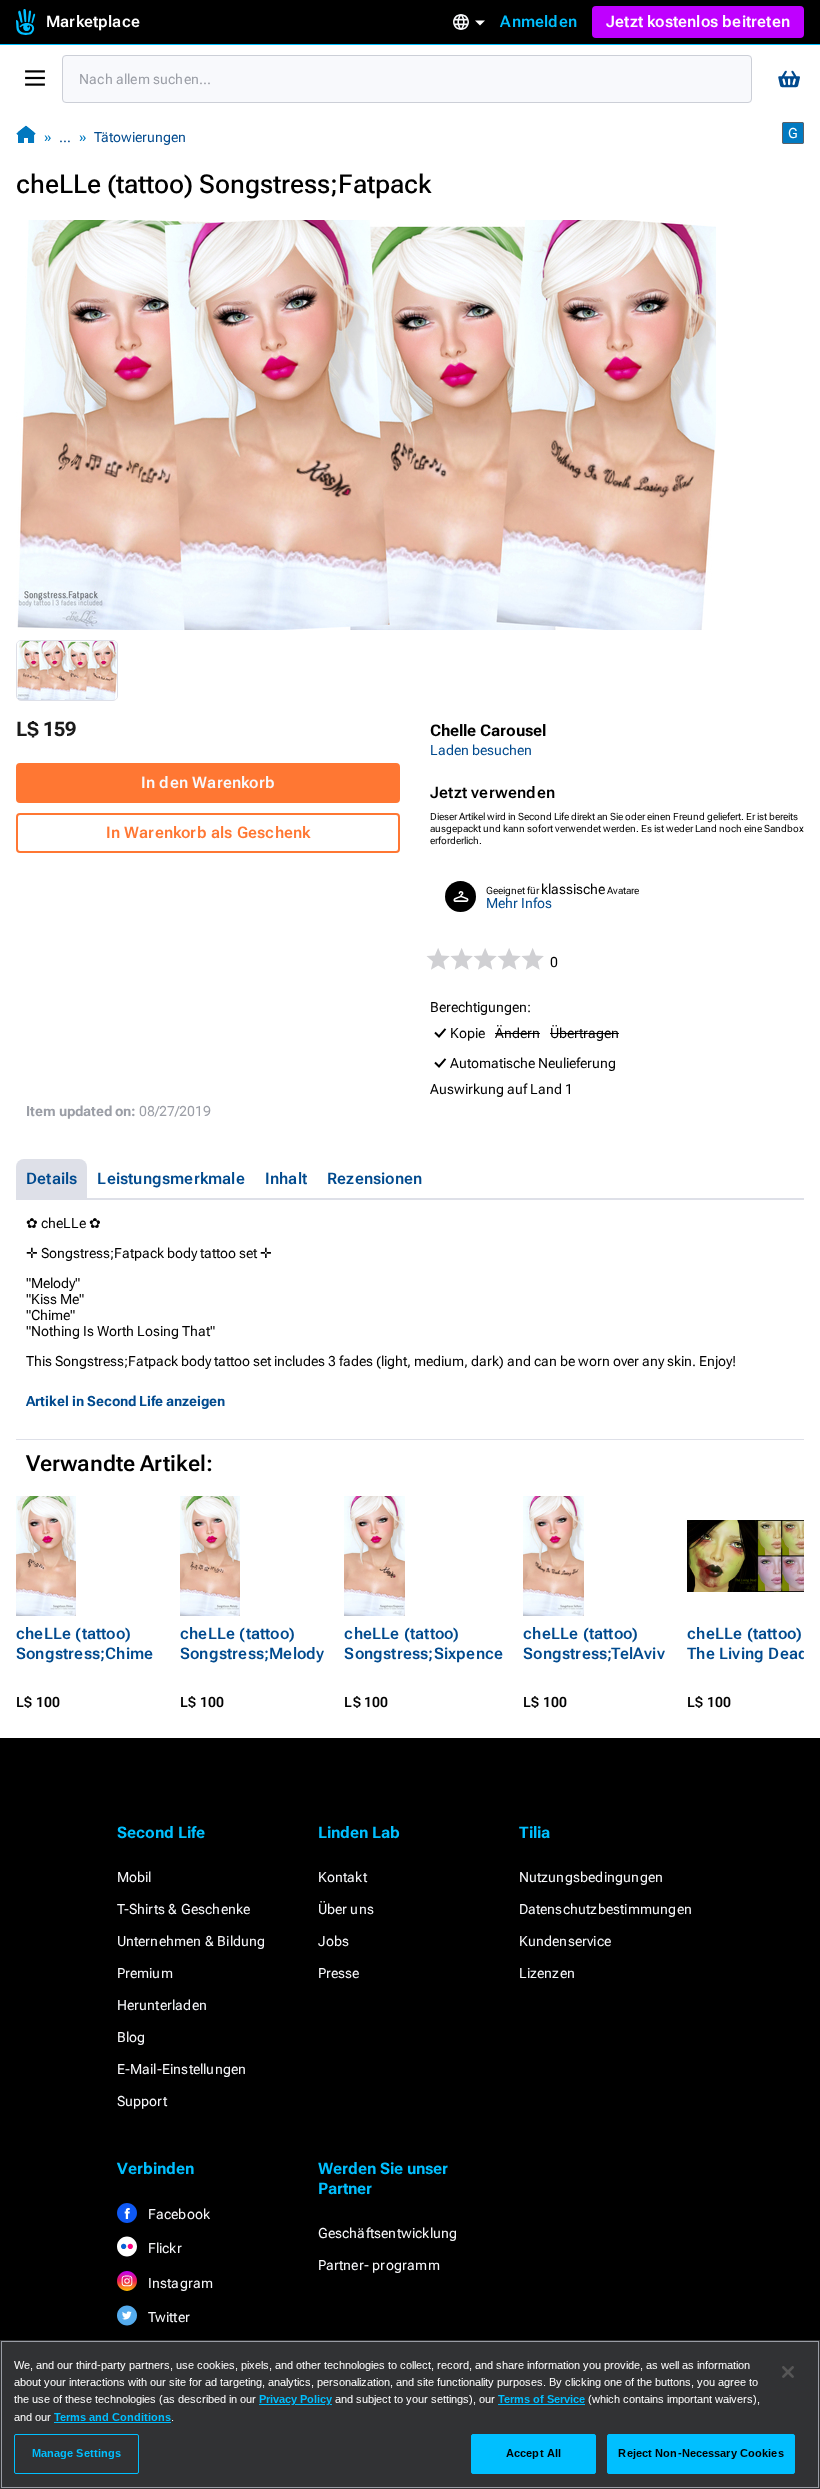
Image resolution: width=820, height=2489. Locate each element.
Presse (339, 1973)
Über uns (346, 1909)
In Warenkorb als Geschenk (208, 832)
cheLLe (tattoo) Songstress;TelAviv (594, 1643)
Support (142, 2101)
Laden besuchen (481, 750)
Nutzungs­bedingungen (591, 1877)
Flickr (163, 2248)
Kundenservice (565, 1941)
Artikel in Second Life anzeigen (125, 1401)
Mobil (134, 1877)
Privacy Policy (295, 2399)
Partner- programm (379, 2265)
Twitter (168, 2317)
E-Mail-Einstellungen (182, 2069)
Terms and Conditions (112, 2417)
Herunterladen (162, 2005)
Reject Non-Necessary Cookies (700, 2453)
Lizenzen (547, 1973)
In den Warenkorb (208, 782)
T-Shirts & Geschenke (184, 1909)
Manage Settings (77, 2453)
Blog (131, 2037)
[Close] (788, 2372)
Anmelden (538, 21)
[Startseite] (26, 136)
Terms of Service (541, 2399)
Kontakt (342, 1877)
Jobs (334, 1941)
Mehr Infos (519, 903)
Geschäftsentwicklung (388, 2233)
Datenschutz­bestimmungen (606, 1909)
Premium (145, 1973)
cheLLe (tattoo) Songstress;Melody (252, 1643)
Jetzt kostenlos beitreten (698, 21)
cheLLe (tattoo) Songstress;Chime (84, 1643)
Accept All (533, 2453)
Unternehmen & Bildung (191, 1941)
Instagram (179, 2283)
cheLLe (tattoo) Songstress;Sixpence (423, 1643)
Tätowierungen (140, 137)
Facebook (178, 2214)
